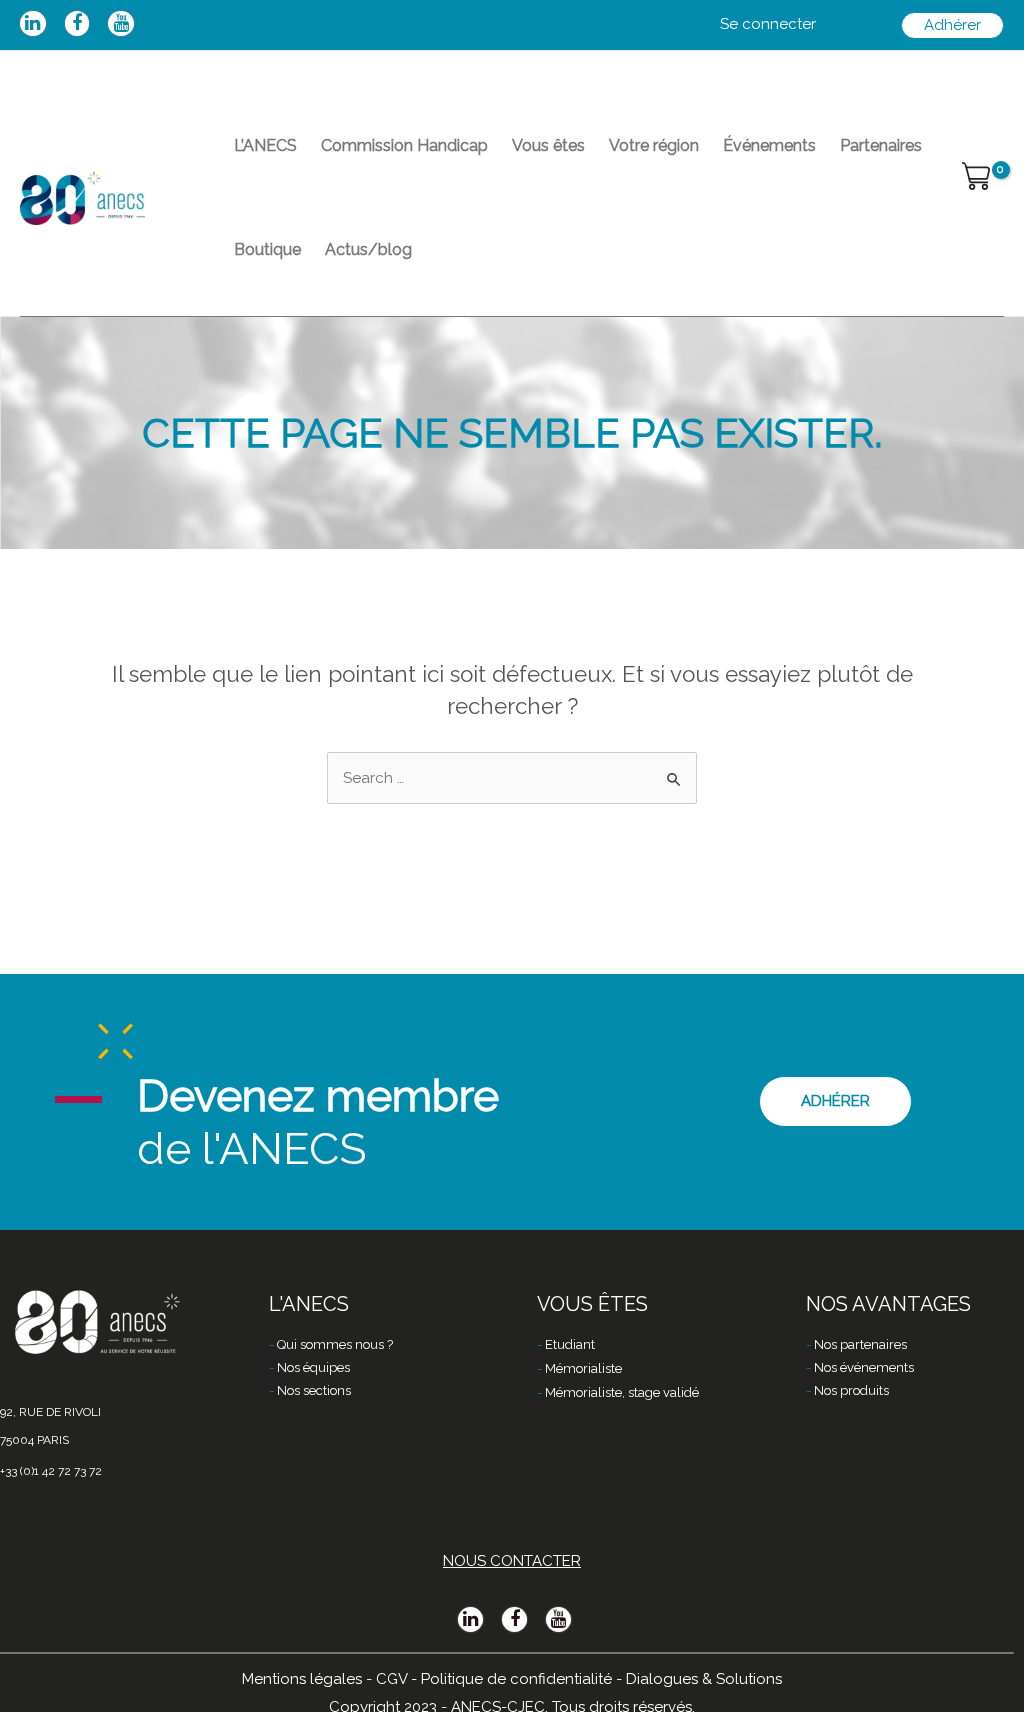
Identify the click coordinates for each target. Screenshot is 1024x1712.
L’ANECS (265, 145)
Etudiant (570, 1344)
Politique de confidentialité (516, 1679)
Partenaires (881, 145)
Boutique (267, 249)
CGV (391, 1679)
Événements (769, 145)
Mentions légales (302, 1679)
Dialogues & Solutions (704, 1679)
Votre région (654, 145)
